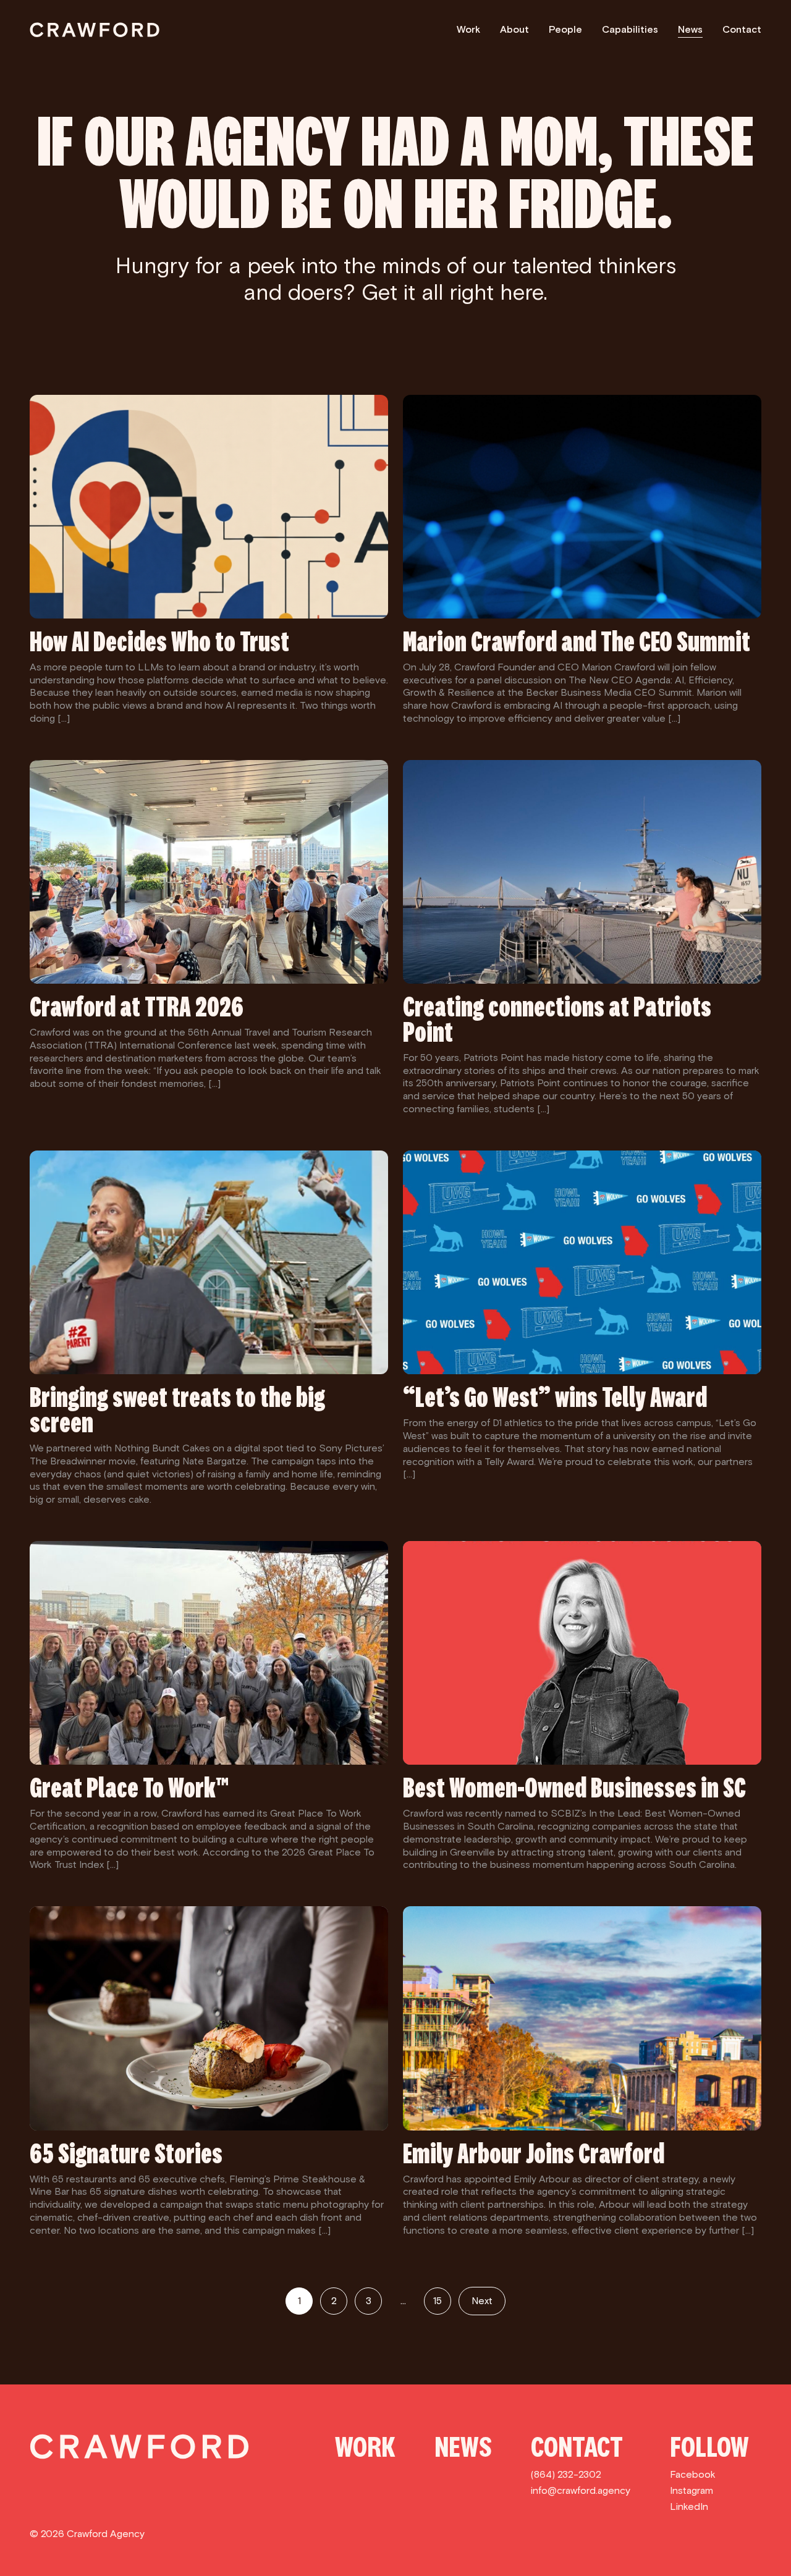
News (690, 29)
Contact (742, 29)
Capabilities (630, 29)
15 (438, 2301)
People (565, 29)
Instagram (692, 2490)
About (514, 29)
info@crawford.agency (581, 2490)
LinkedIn (689, 2506)
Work (468, 29)
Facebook (693, 2474)
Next (482, 2301)
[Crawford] (95, 30)
